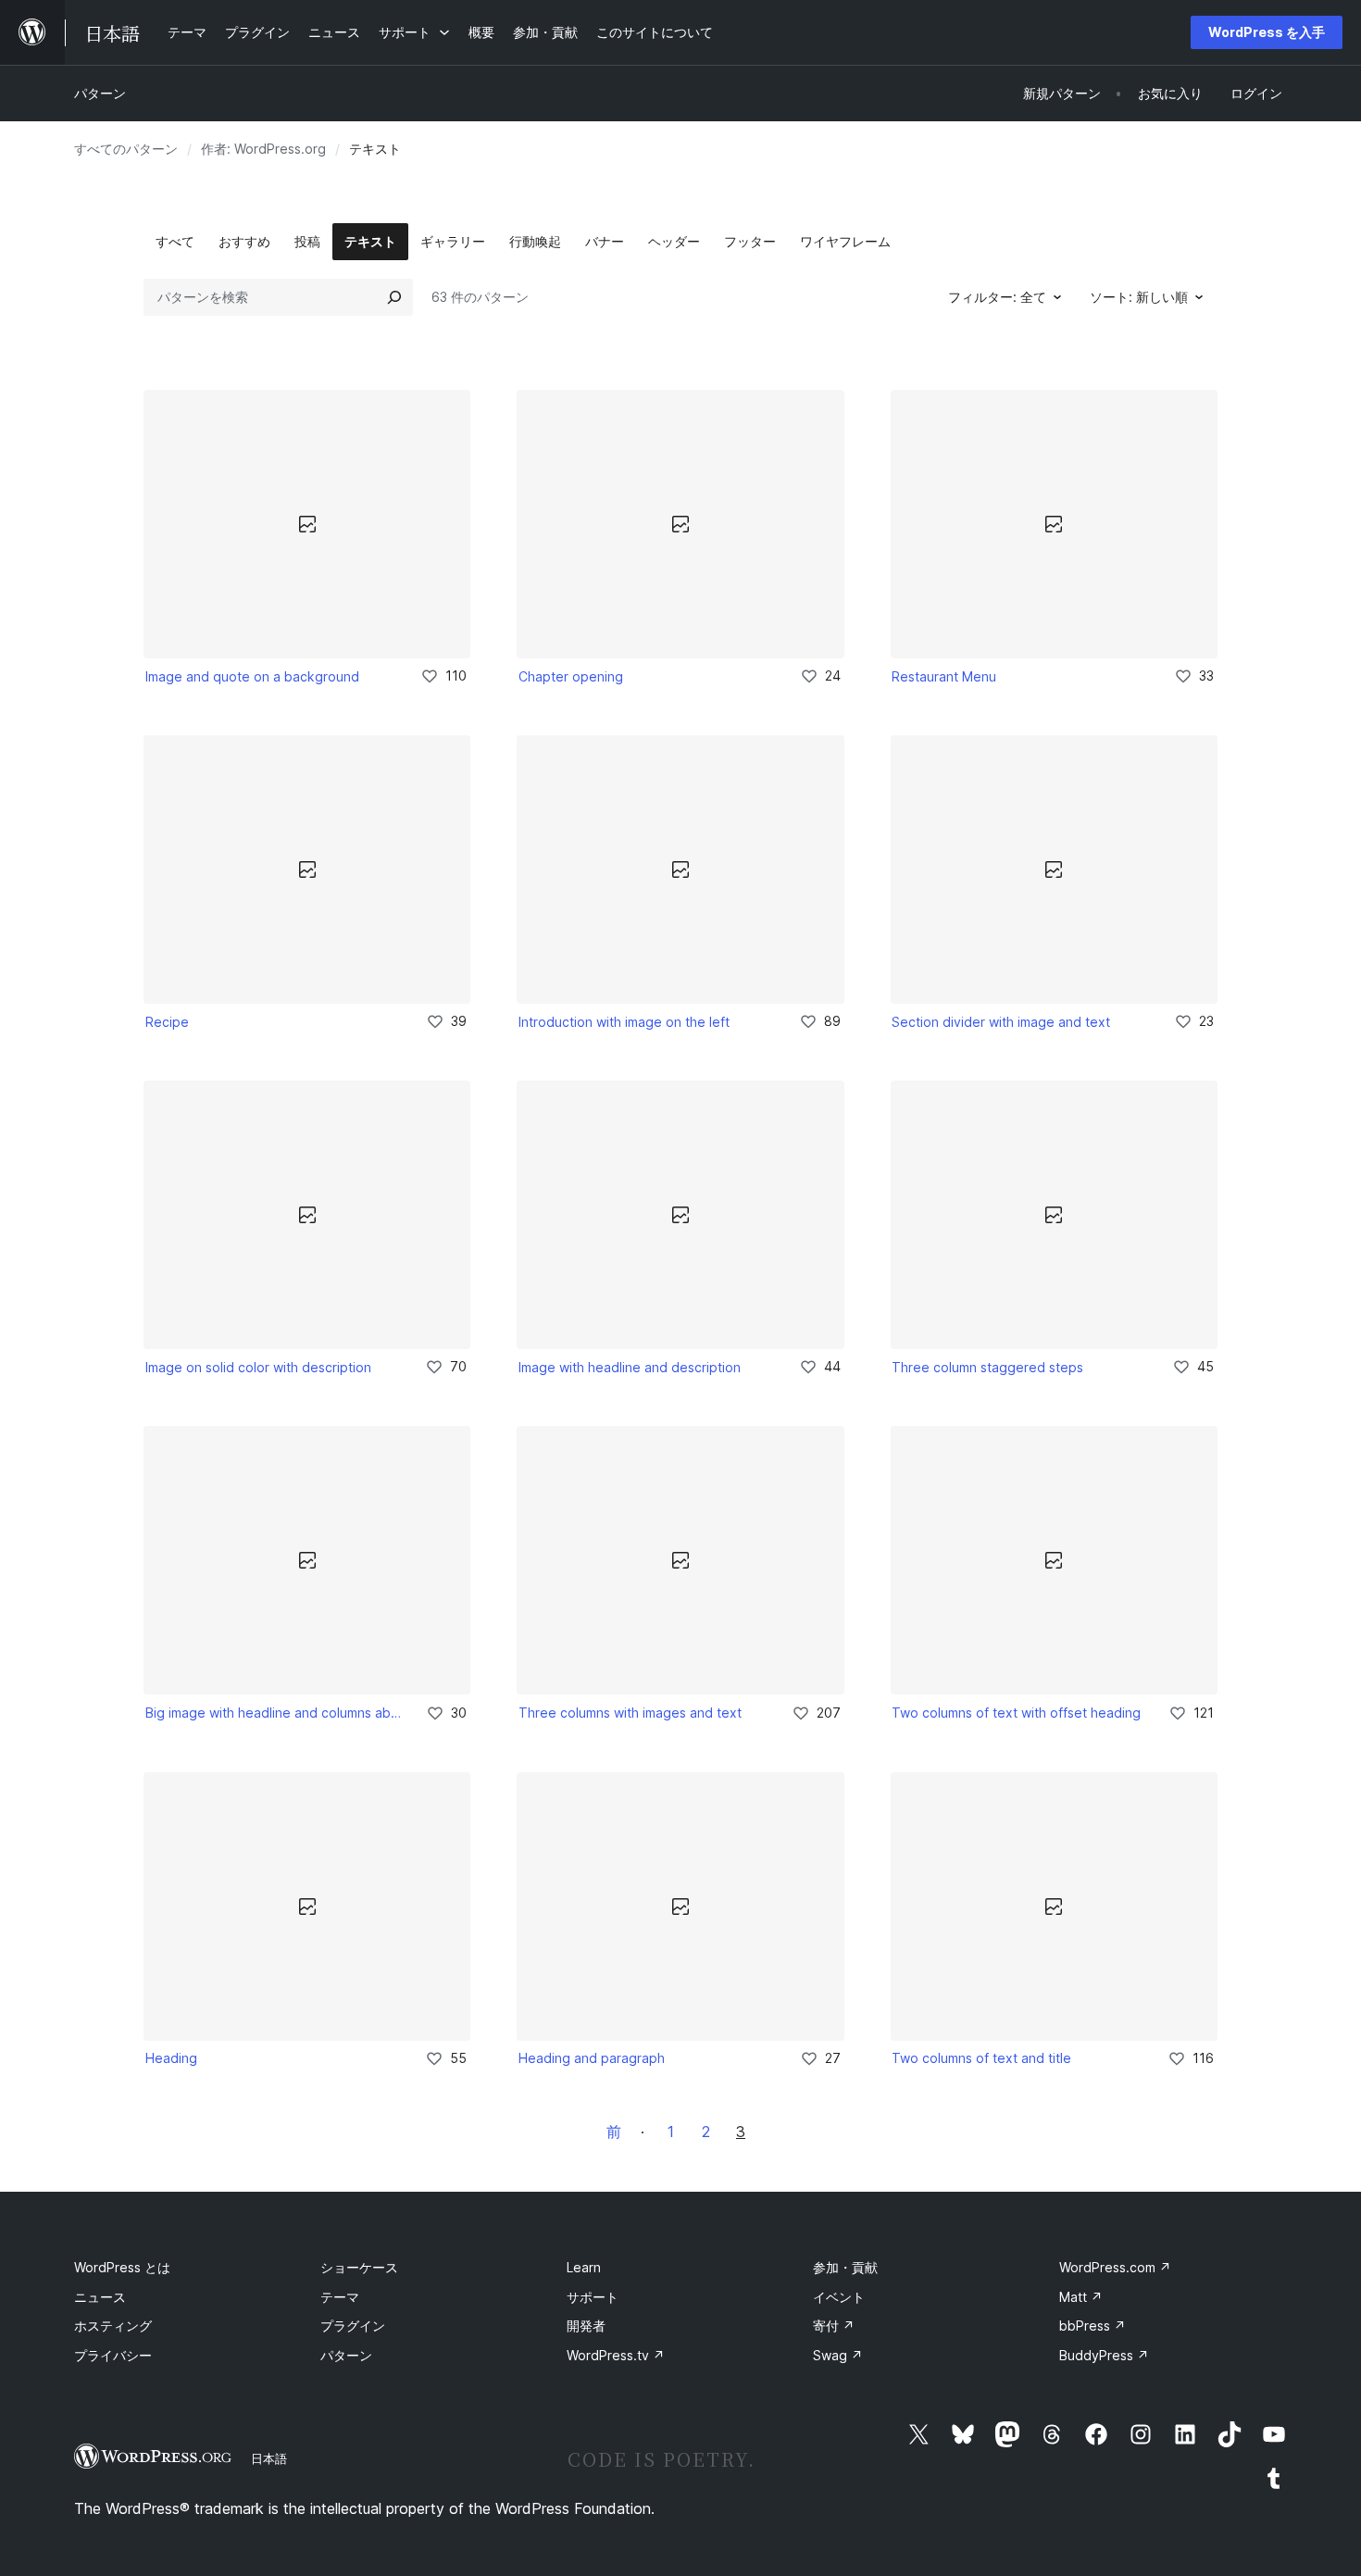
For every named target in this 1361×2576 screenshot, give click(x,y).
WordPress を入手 (1267, 32)
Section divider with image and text (1001, 1022)
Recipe (167, 1022)
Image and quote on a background (252, 676)
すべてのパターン (126, 149)
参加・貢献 (845, 2267)
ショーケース (359, 2267)
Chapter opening (571, 676)
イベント (839, 2297)
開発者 (586, 2326)
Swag (838, 2355)
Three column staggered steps (987, 1367)
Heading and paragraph (592, 2058)
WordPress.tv (616, 2355)
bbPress (1093, 2326)
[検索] (394, 297)
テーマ (340, 2297)
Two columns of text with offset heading (1016, 1713)
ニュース (100, 2297)
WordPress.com (1115, 2267)
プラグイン (353, 2326)
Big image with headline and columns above (273, 1713)
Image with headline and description (630, 1367)
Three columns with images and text (630, 1713)
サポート (593, 2297)
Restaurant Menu (944, 676)
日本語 (269, 2458)
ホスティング (113, 2326)
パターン (100, 93)
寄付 (834, 2326)
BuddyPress (1104, 2355)
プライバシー (113, 2355)
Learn (584, 2267)
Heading (171, 2058)
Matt (1081, 2297)
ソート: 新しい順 (1139, 297)
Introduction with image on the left (624, 1022)
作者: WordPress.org (263, 149)
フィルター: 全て (997, 297)
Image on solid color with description (258, 1367)
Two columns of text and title (981, 2058)
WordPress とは (122, 2267)
